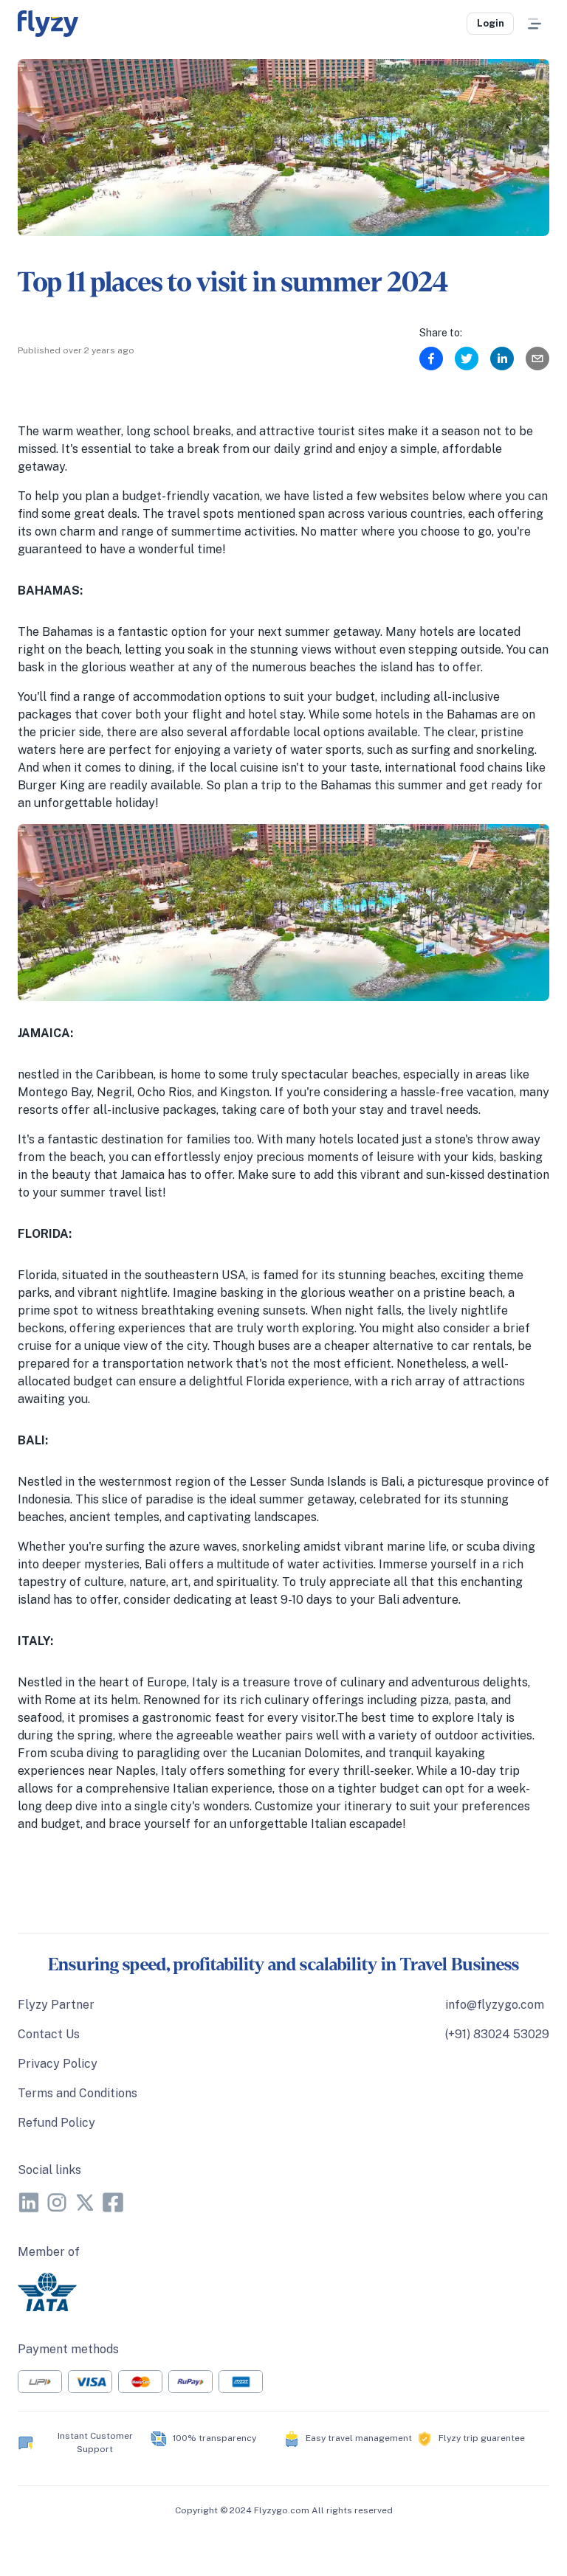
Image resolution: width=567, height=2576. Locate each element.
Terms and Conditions (78, 2093)
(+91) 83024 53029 (497, 2034)
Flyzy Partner (56, 2005)
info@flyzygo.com (495, 2005)
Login (491, 23)
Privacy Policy (58, 2064)
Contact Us (49, 2034)
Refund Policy (56, 2123)
